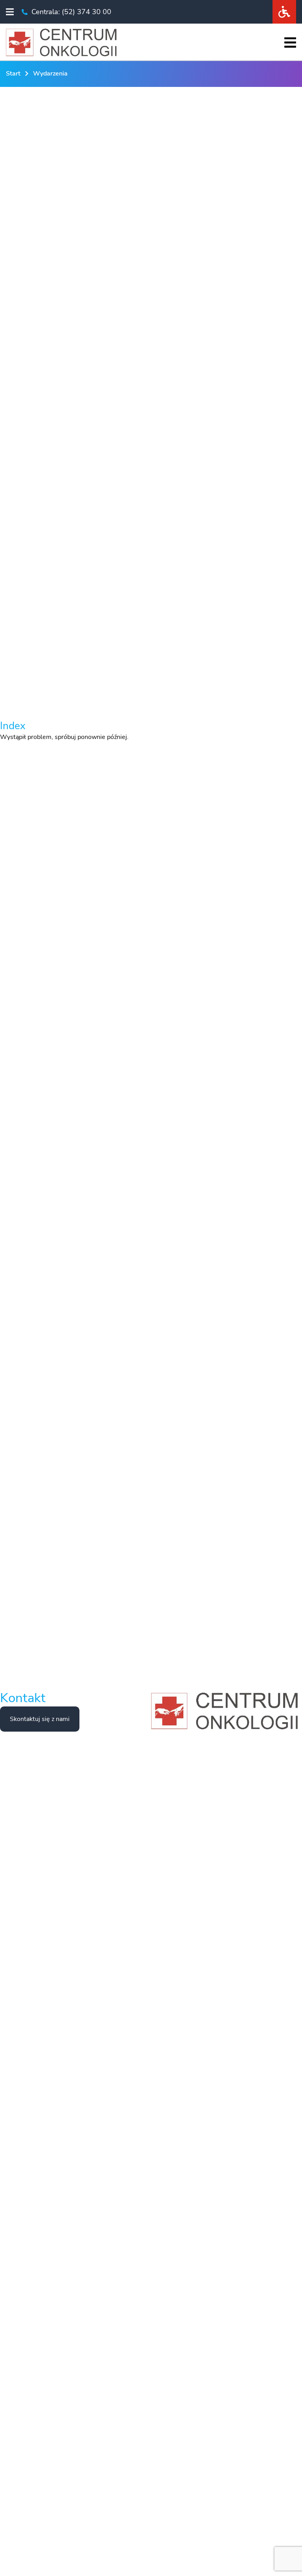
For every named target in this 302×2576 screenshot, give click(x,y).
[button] (10, 12)
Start (13, 74)
